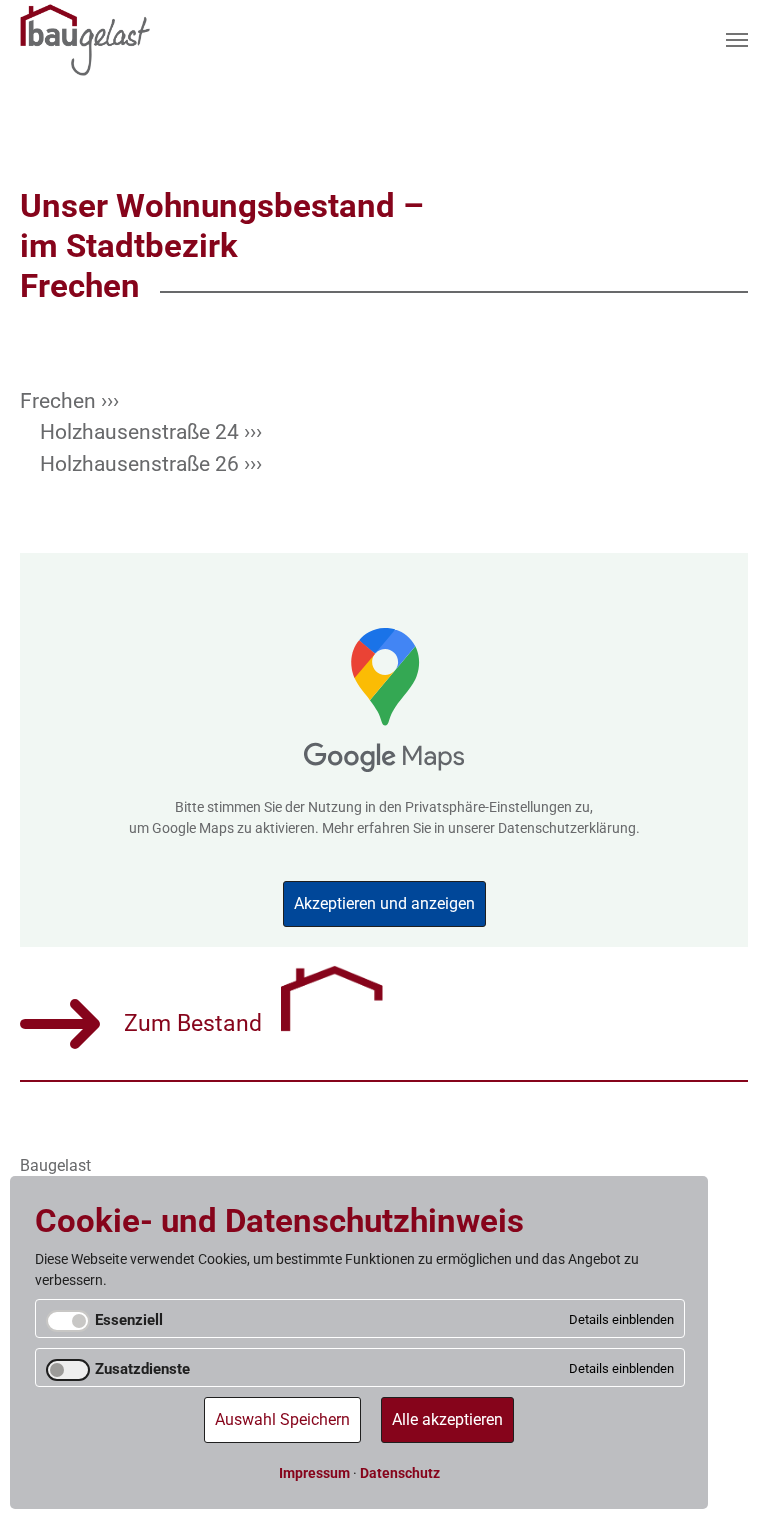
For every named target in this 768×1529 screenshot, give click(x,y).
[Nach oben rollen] (727, 1488)
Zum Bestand (199, 1023)
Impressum (314, 1473)
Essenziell (129, 1320)
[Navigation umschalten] (737, 40)
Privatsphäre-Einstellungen (488, 807)
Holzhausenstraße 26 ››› (151, 464)
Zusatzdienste (142, 1369)
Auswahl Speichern (282, 1419)
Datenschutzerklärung (567, 828)
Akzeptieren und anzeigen (384, 903)
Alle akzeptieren (447, 1419)
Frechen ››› (69, 401)
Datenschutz (400, 1473)
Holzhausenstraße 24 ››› (151, 432)
